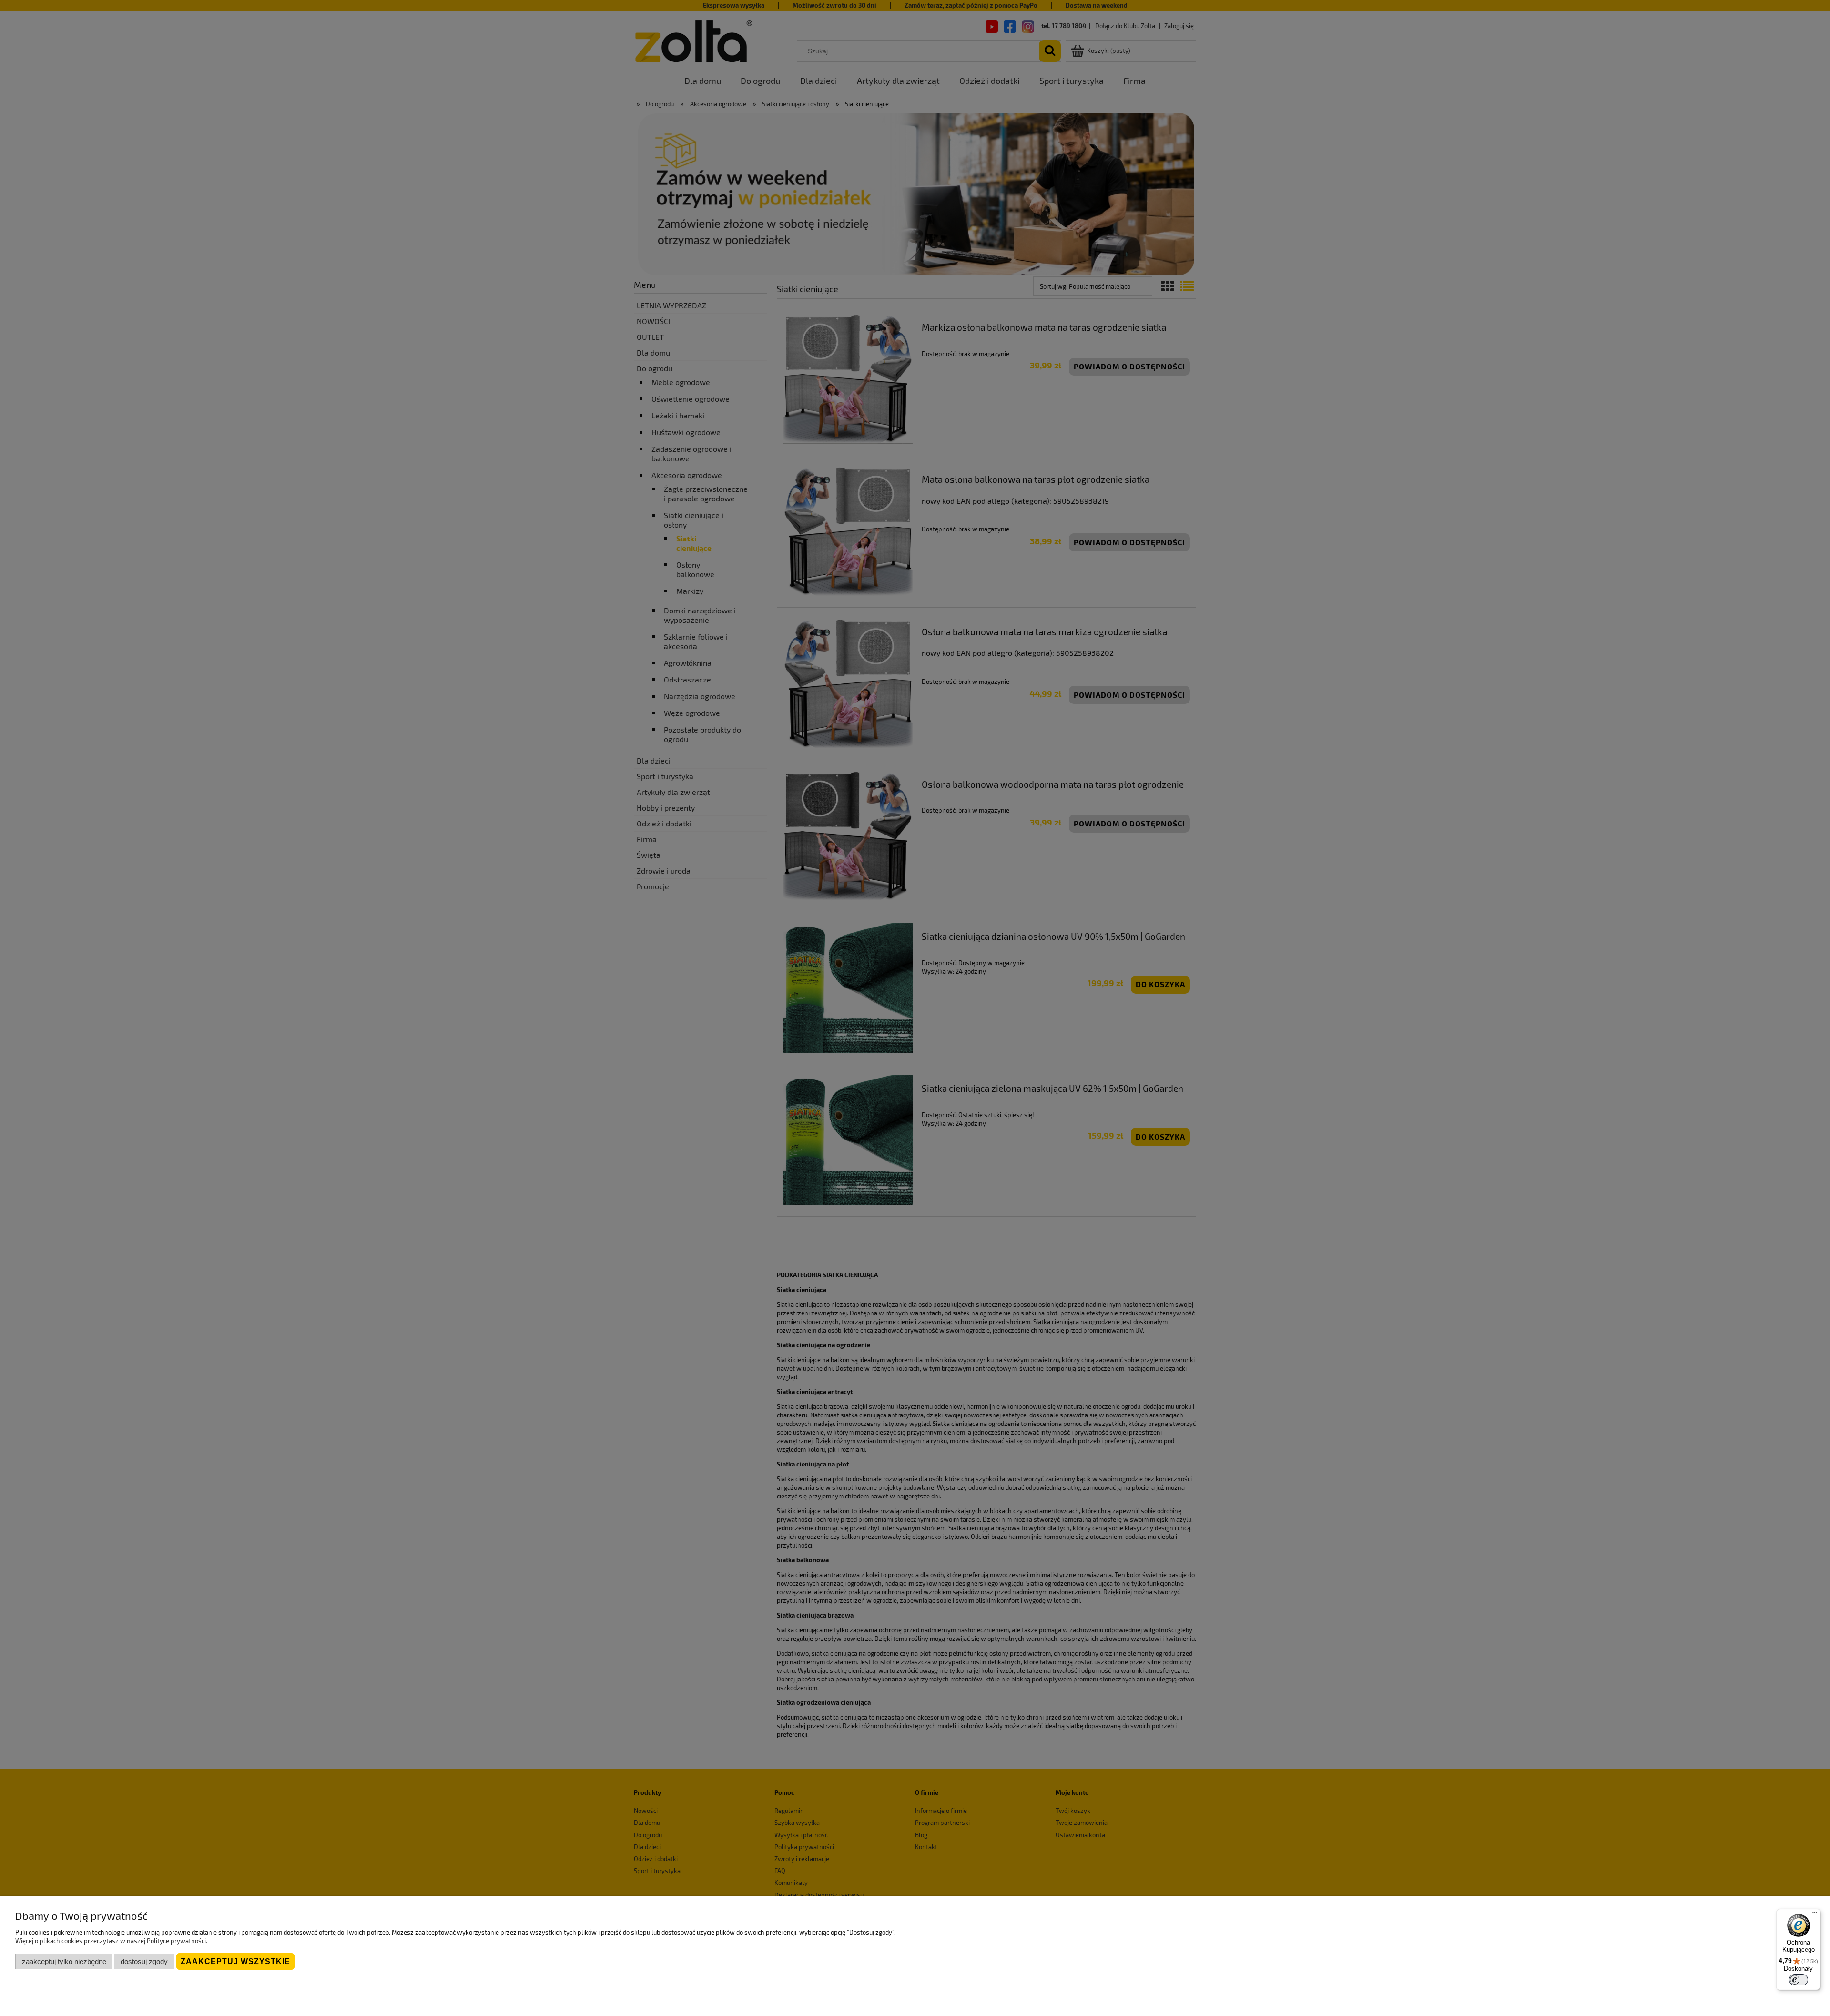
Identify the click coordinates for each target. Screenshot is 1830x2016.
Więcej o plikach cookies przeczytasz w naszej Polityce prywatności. (111, 1941)
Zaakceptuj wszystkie (235, 1961)
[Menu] (1815, 1914)
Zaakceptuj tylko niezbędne (64, 1961)
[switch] (1799, 1980)
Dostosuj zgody (144, 1961)
